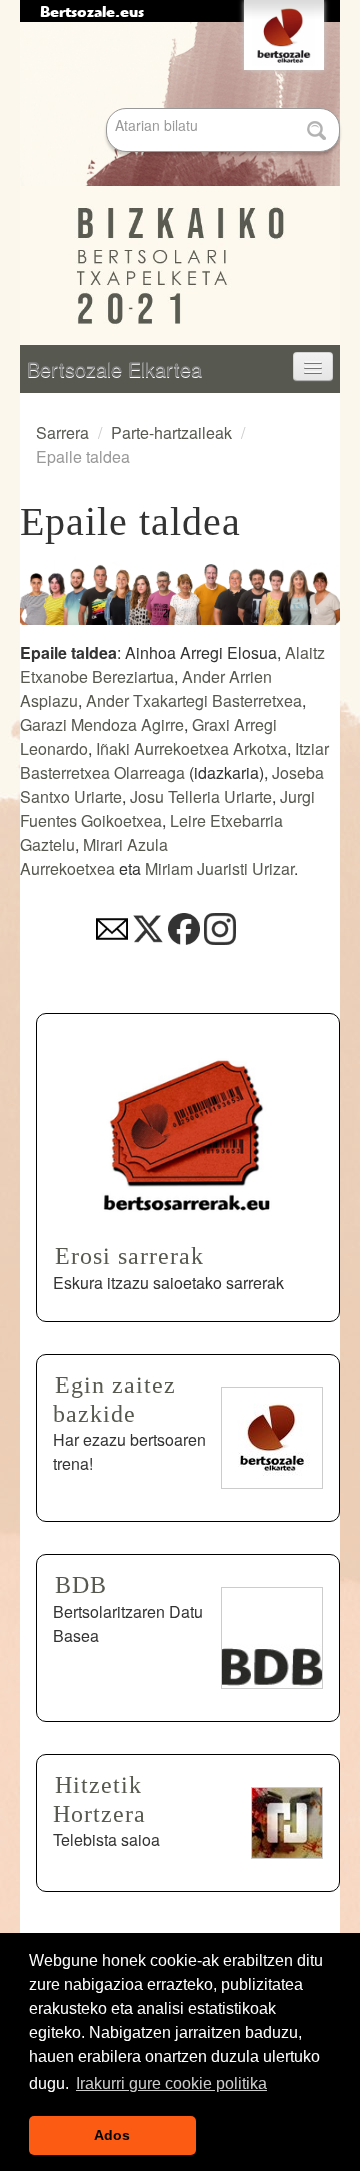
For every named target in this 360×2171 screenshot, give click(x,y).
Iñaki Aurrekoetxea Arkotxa (191, 748)
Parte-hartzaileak (171, 432)
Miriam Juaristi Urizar (219, 868)
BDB (81, 1585)
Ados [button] (112, 2135)
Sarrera (62, 432)
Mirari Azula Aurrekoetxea (94, 856)
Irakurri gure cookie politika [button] (171, 2083)
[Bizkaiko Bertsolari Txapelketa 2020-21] (180, 184)
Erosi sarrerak (129, 1256)
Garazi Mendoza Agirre (102, 724)
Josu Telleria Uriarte (201, 796)
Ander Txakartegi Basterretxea (194, 700)
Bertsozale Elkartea (114, 368)
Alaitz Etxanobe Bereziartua (172, 664)
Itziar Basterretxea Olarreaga (174, 760)
